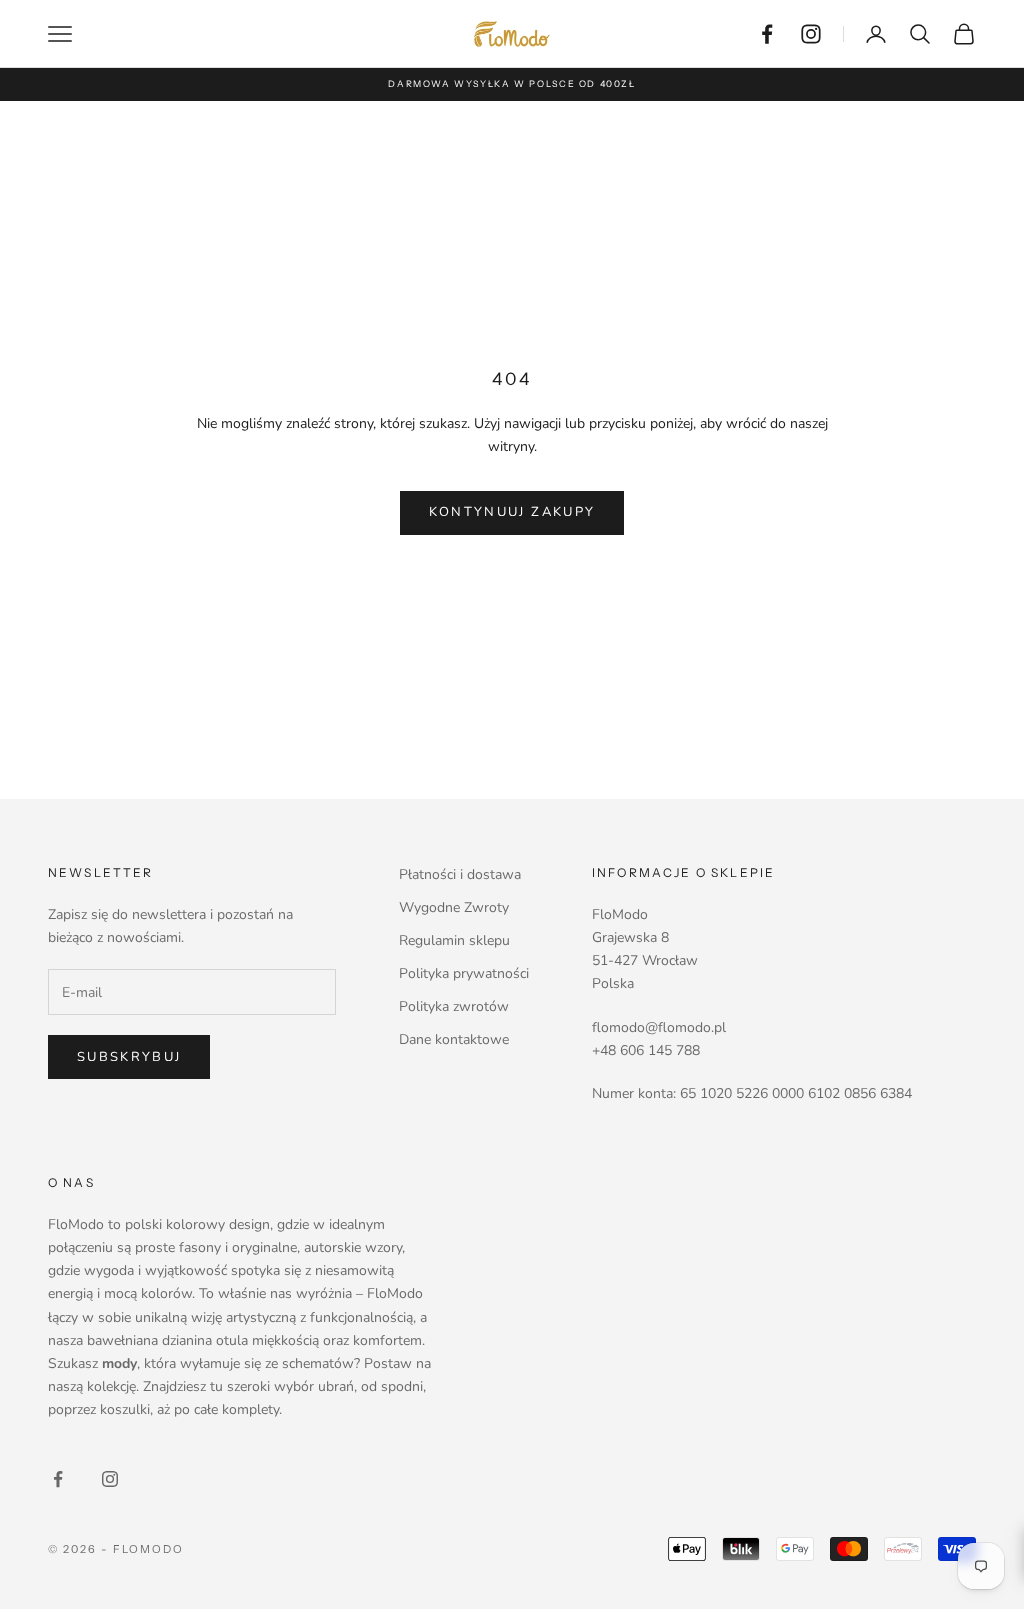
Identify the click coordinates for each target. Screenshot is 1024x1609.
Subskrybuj (129, 1057)
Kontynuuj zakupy (512, 512)
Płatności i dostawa (460, 874)
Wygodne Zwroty (454, 907)
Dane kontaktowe (454, 1039)
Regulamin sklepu (454, 940)
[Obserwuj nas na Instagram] (811, 34)
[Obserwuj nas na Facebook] (767, 34)
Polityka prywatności (464, 973)
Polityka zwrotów (454, 1006)
